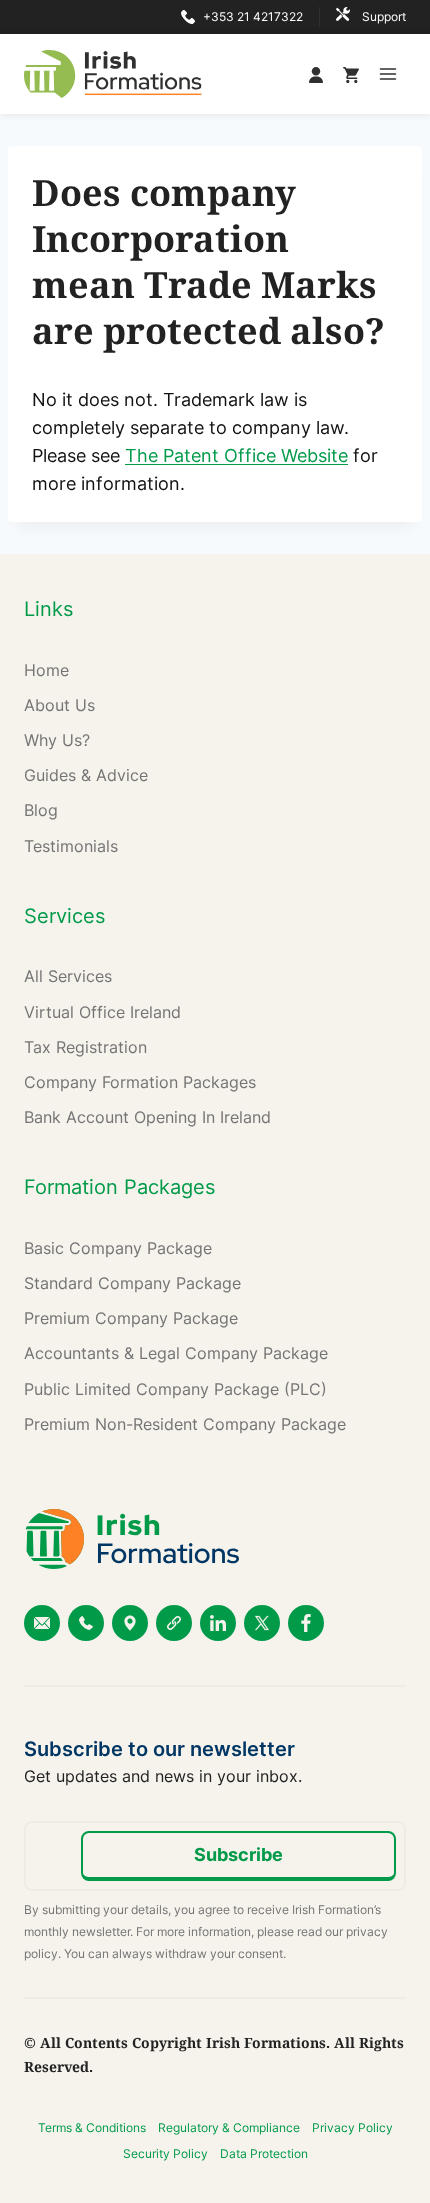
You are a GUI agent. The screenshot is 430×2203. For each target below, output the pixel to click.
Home (46, 670)
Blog (41, 810)
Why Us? (57, 740)
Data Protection (264, 2153)
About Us (59, 705)
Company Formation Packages (140, 1082)
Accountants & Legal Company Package (176, 1353)
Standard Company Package (132, 1283)
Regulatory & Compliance (229, 2127)
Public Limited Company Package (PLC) (175, 1389)
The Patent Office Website (236, 455)
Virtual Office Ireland (102, 1012)
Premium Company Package (131, 1318)
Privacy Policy (352, 2127)
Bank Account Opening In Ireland (147, 1117)
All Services (68, 976)
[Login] (321, 74)
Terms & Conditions (92, 2127)
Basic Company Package (118, 1248)
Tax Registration (85, 1047)
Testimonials (71, 846)
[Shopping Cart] (351, 74)
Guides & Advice (86, 775)
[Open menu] (387, 73)
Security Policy (165, 2153)
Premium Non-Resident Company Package (185, 1424)
